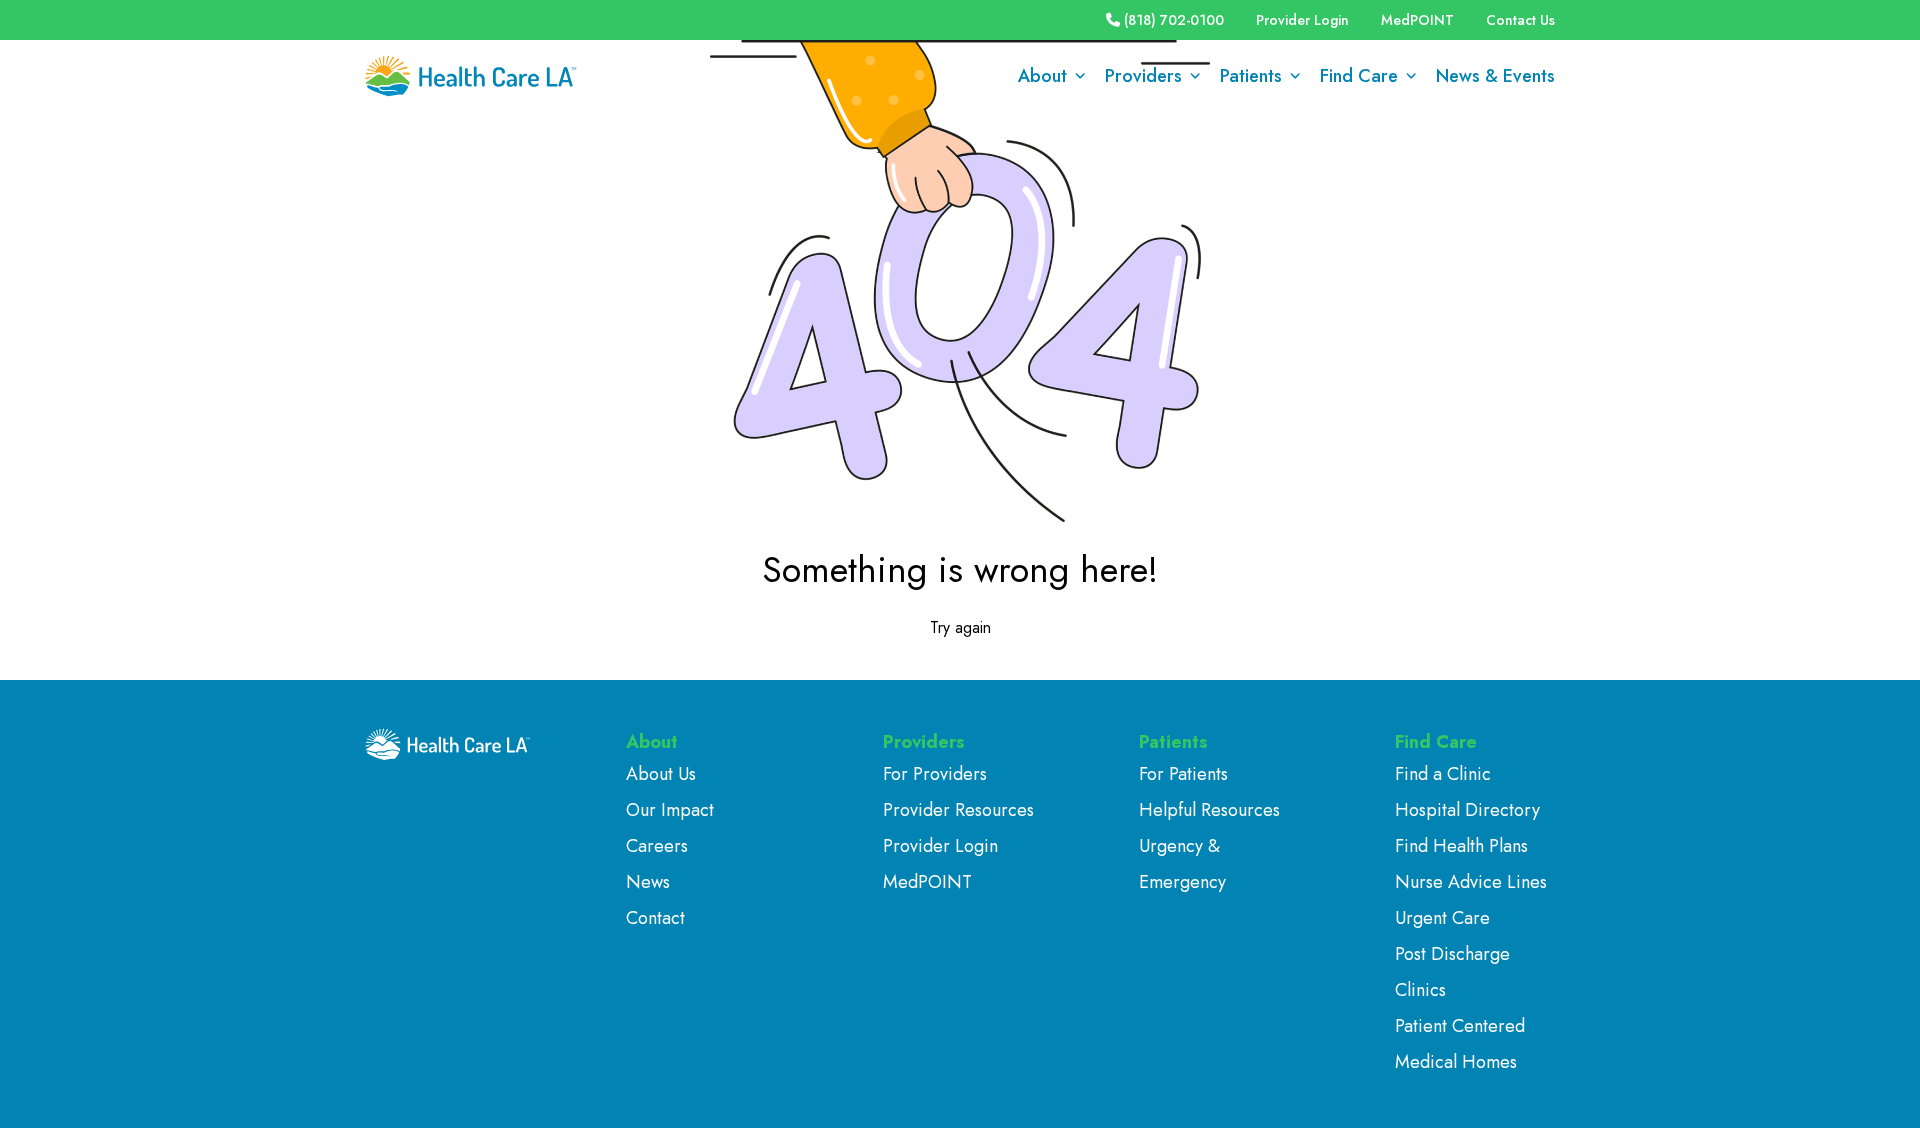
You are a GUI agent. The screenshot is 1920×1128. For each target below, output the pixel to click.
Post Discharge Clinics (1452, 972)
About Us (661, 774)
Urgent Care (1442, 918)
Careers (657, 846)
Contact (655, 918)
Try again (960, 627)
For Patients (1183, 774)
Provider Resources (958, 810)
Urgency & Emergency (1182, 864)
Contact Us (1520, 20)
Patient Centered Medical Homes (1460, 1044)
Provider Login (1302, 20)
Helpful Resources (1209, 810)
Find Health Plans (1461, 846)
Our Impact (670, 810)
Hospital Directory (1467, 810)
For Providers (935, 774)
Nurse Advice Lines (1471, 882)
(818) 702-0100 (1174, 20)
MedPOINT (1417, 20)
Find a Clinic (1443, 774)
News (648, 882)
